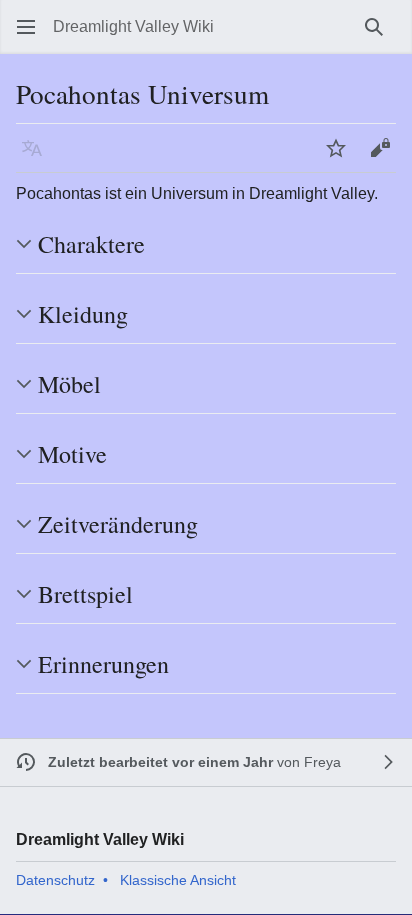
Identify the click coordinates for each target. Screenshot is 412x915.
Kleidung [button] (83, 314)
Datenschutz (55, 880)
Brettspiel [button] (85, 594)
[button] (26, 27)
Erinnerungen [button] (103, 664)
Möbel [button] (69, 384)
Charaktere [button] (91, 244)
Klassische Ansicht (178, 880)
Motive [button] (72, 454)
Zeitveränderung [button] (118, 524)
